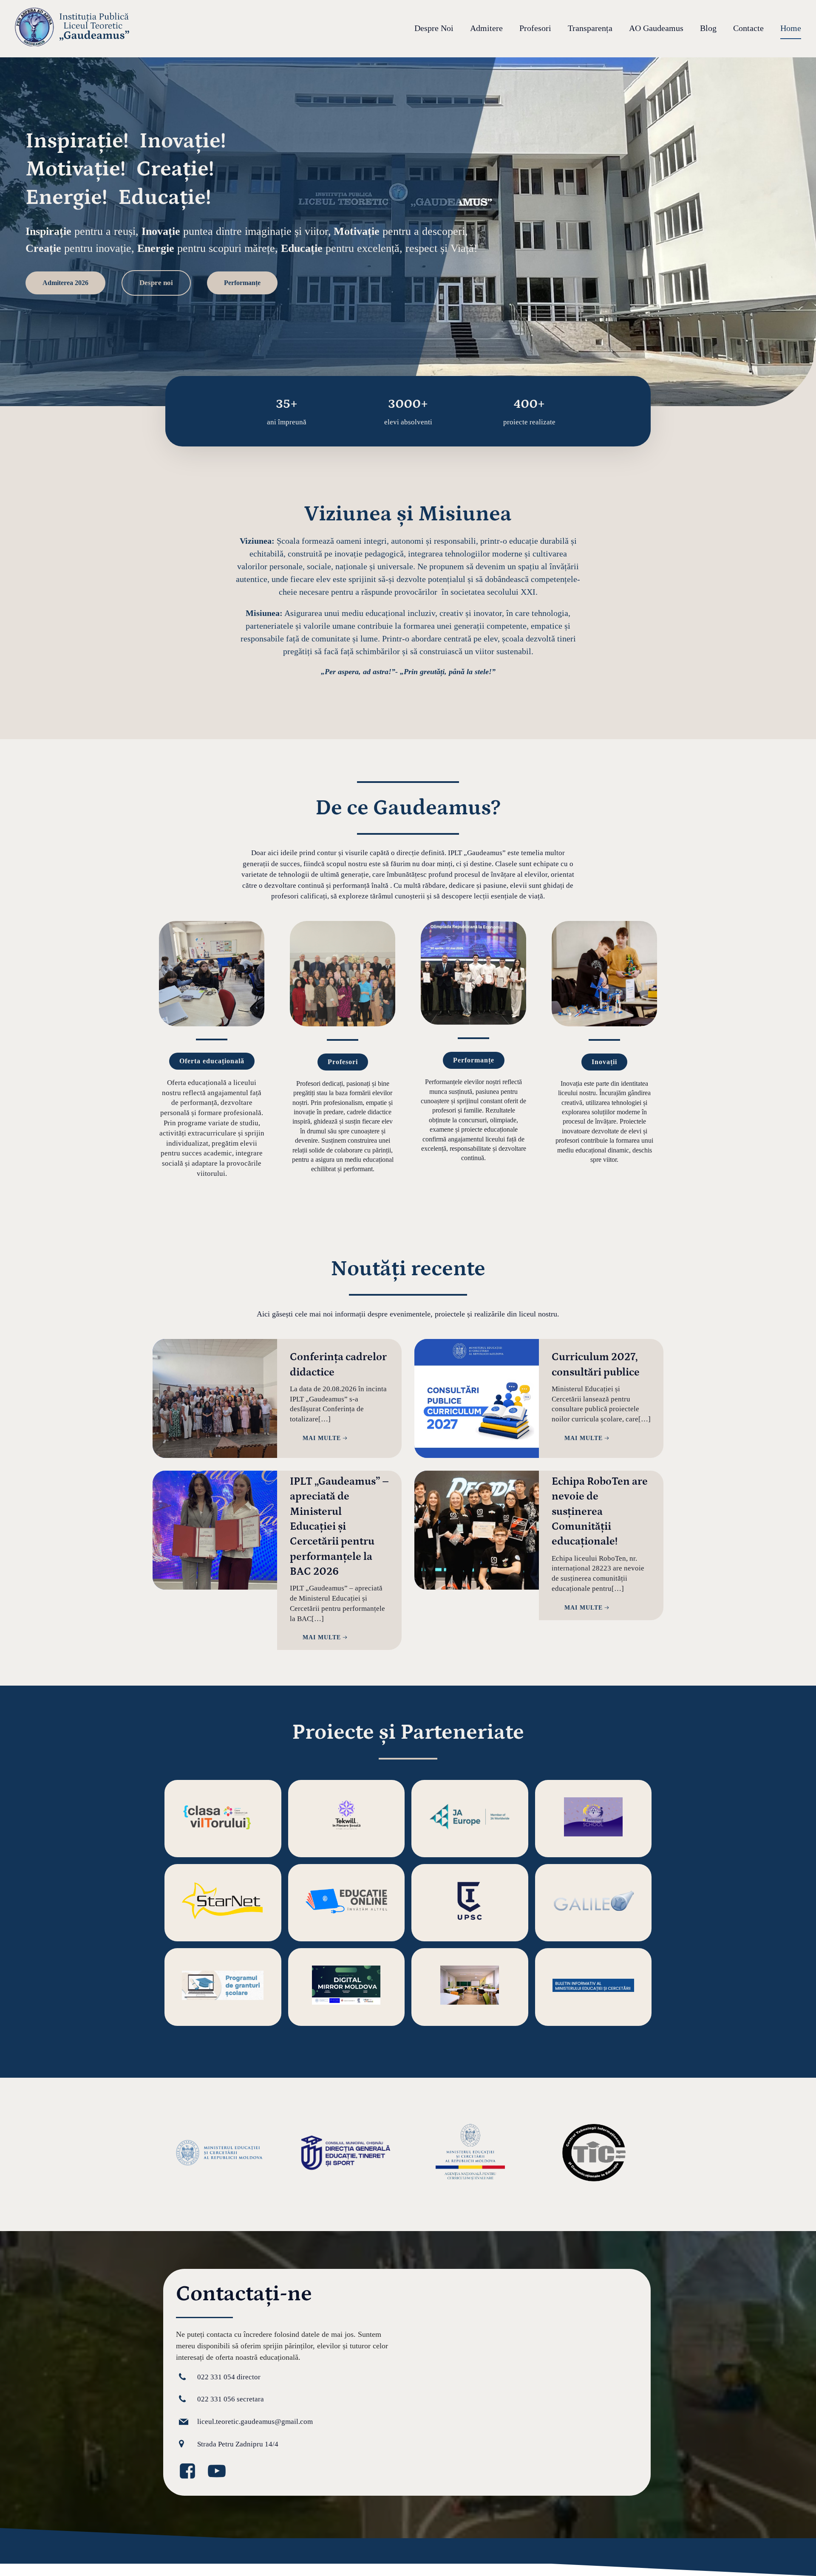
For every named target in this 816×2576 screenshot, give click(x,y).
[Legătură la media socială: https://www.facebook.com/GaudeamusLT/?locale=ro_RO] (191, 2471)
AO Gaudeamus (656, 28)
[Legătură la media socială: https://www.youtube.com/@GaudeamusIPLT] (220, 2471)
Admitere (486, 28)
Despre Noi (434, 28)
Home (791, 28)
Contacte (748, 28)
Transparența (590, 28)
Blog (708, 28)
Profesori (535, 28)
